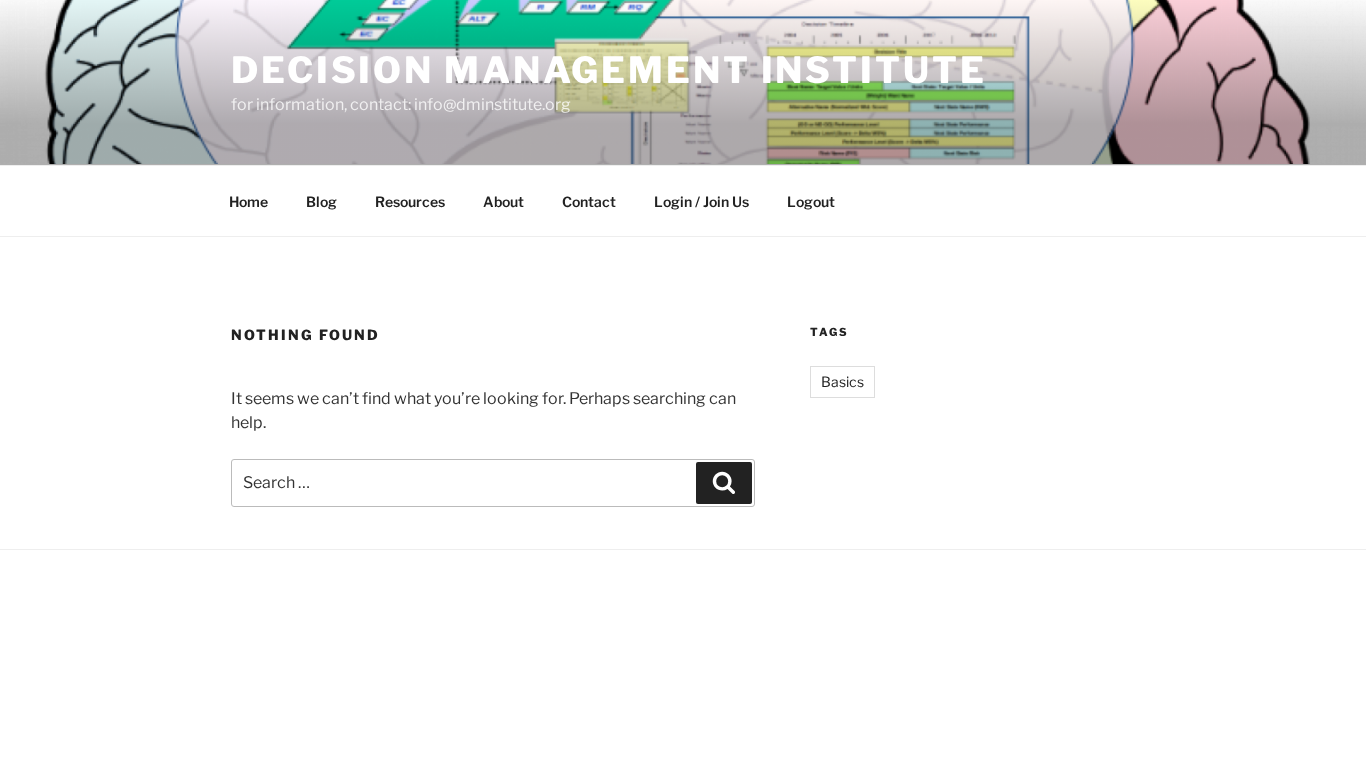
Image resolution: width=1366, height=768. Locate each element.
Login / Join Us (701, 201)
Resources (410, 201)
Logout (811, 201)
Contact (589, 201)
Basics (842, 381)
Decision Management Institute (609, 70)
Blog (321, 201)
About (503, 201)
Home (248, 201)
